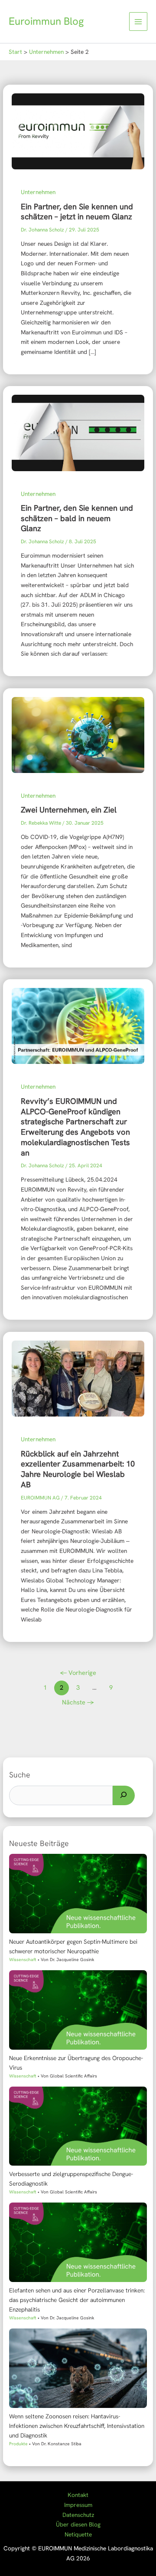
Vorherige (78, 1673)
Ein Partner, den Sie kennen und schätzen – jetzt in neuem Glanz (77, 212)
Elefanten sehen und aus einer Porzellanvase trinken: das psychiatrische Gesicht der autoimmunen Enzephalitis (77, 2300)
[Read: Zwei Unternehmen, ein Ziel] (78, 734)
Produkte (18, 2444)
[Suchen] (124, 1796)
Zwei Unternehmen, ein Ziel (69, 810)
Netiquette (78, 2534)
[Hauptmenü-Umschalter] (138, 21)
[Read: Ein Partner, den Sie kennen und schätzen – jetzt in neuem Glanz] (78, 131)
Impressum (78, 2505)
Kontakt (78, 2495)
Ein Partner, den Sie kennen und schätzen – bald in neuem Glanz (77, 518)
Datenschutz (78, 2515)
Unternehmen (38, 192)
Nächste (78, 1702)
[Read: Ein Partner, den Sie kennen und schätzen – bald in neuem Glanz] (78, 432)
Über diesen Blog (78, 2524)
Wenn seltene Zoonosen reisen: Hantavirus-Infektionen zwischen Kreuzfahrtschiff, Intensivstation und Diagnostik (77, 2426)
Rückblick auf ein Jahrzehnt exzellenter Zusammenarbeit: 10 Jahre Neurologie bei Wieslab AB (78, 1469)
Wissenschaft (23, 1960)
